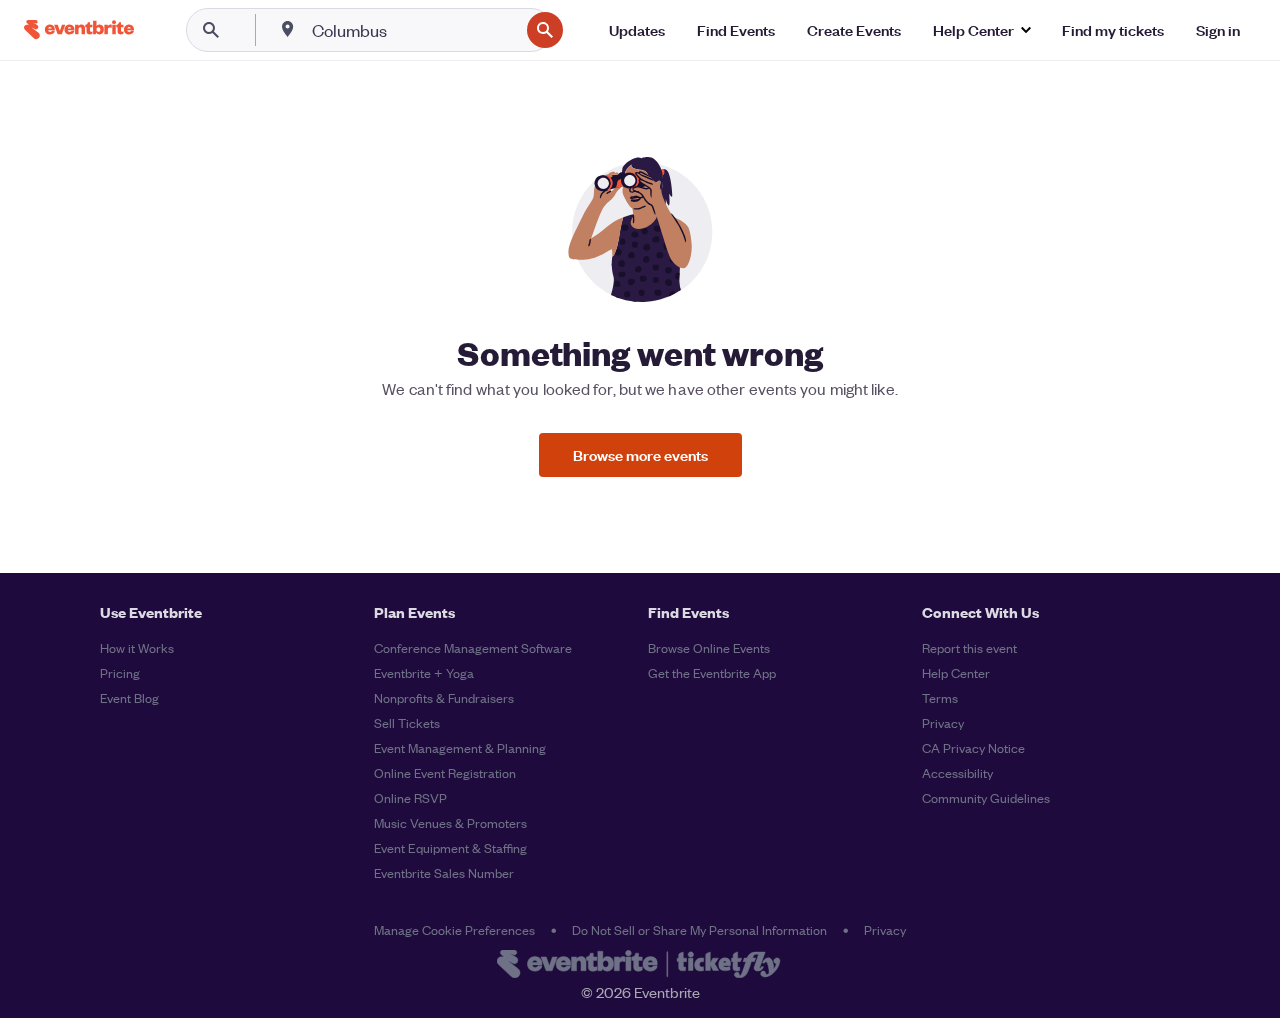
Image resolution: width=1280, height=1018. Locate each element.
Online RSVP (410, 797)
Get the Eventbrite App (712, 672)
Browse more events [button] (640, 454)
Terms (940, 697)
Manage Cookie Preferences (454, 929)
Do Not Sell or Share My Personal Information (699, 929)
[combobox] (413, 30)
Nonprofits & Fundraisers (444, 697)
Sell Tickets (407, 722)
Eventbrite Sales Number (444, 872)
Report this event (969, 647)
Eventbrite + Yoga (424, 672)
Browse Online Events (709, 647)
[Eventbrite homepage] (640, 966)
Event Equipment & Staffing (450, 847)
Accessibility (957, 772)
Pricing (120, 672)
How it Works (137, 647)
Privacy (943, 722)
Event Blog (129, 697)
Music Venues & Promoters (450, 822)
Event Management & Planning (460, 747)
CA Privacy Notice (973, 747)
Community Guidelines (986, 797)
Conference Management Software (473, 647)
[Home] (79, 29)
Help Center (956, 672)
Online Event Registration (445, 772)
